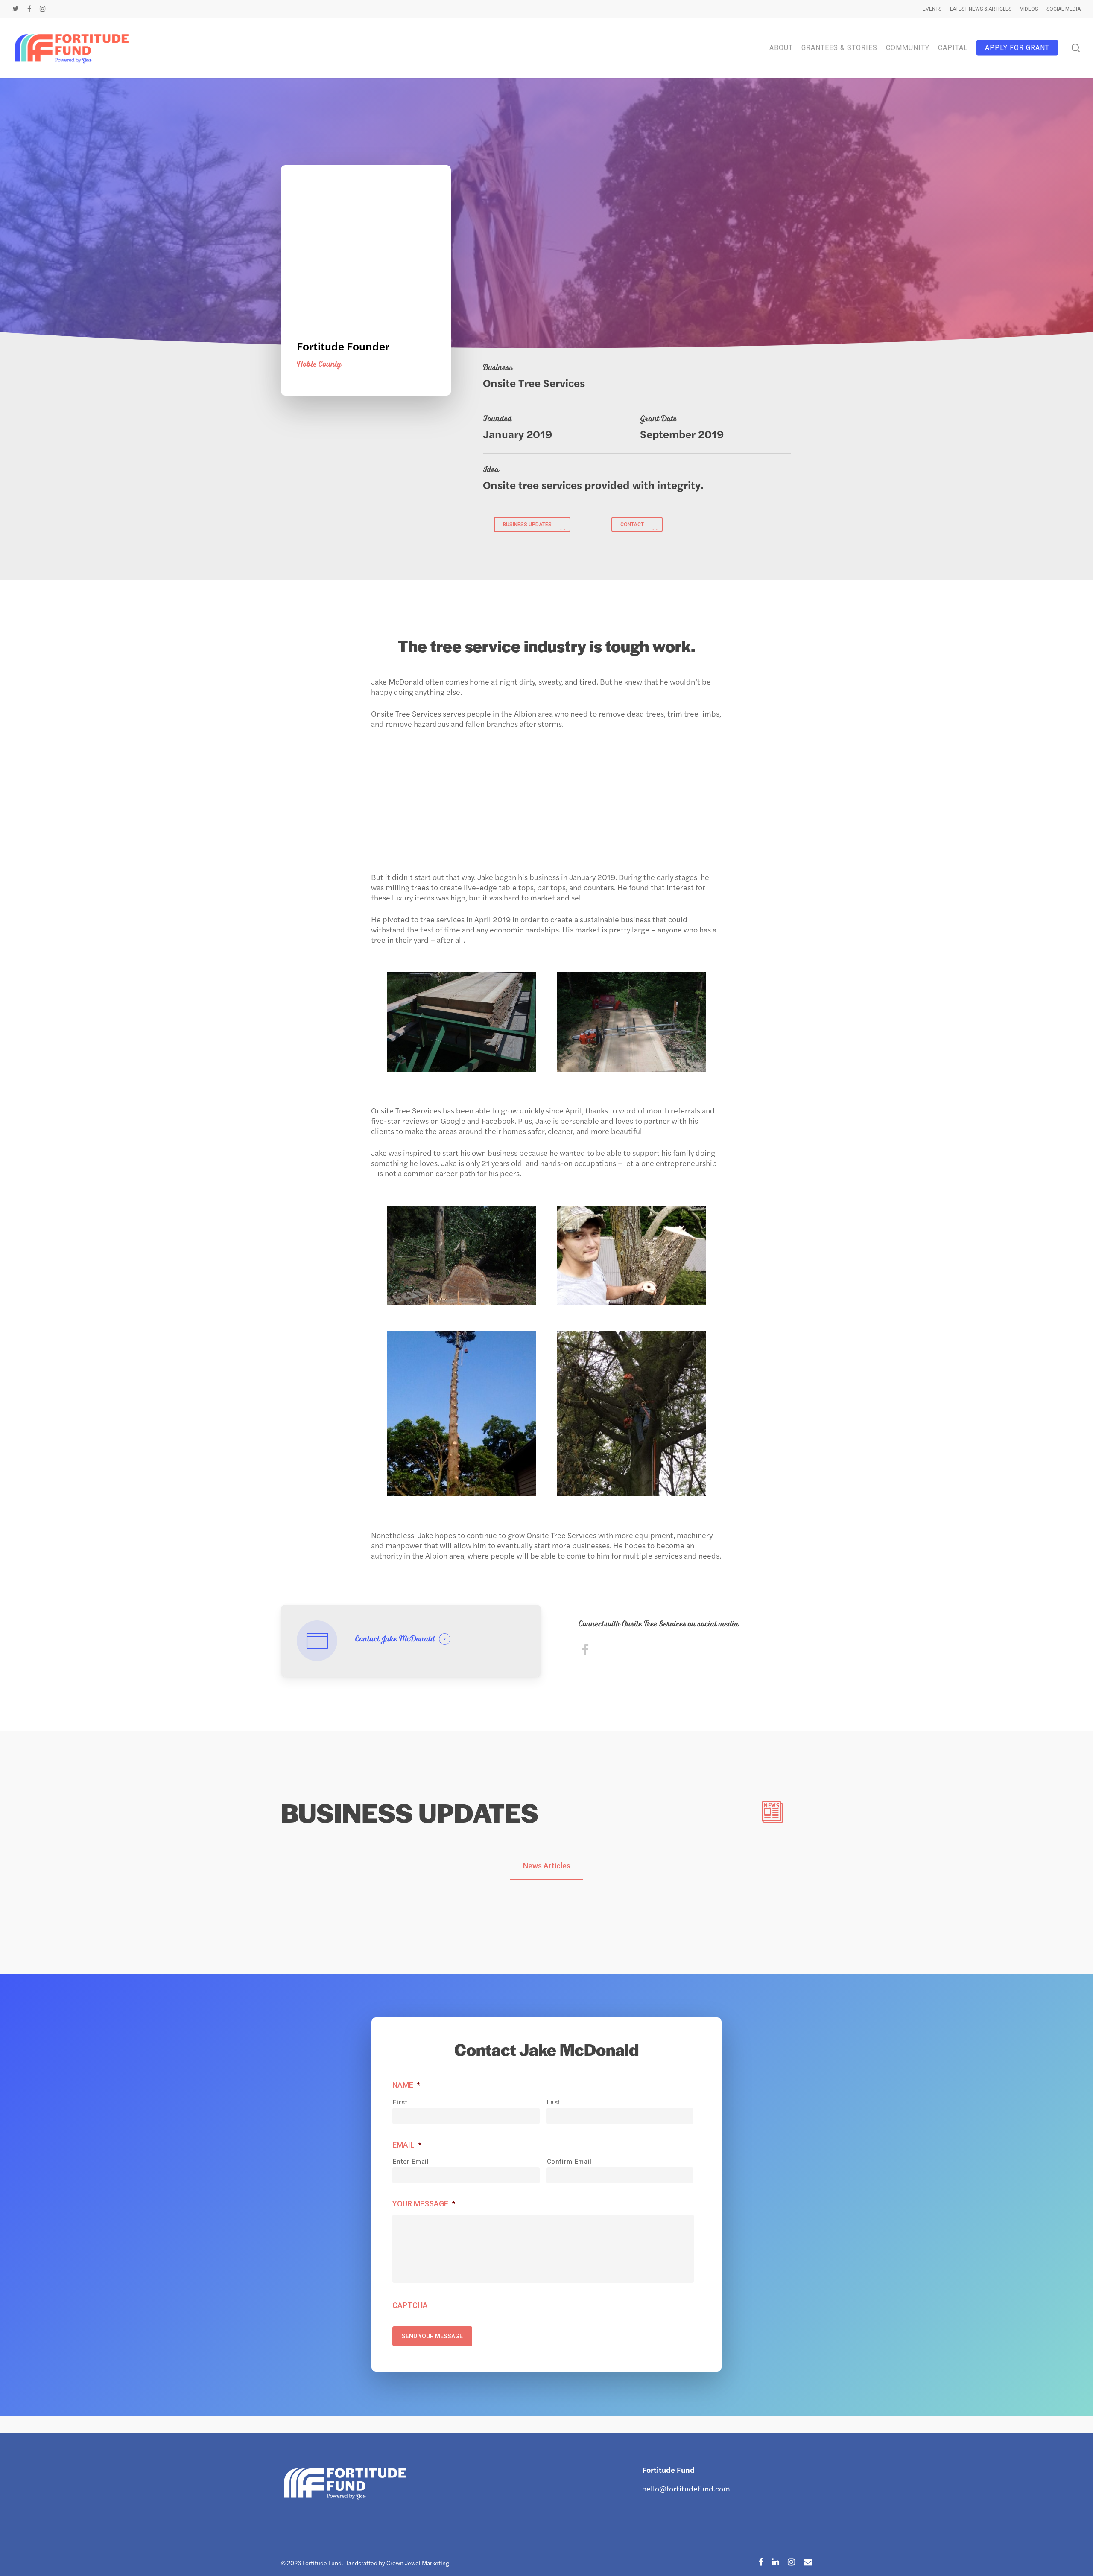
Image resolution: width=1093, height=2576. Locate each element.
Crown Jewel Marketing (418, 2563)
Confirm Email (570, 2162)
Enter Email (411, 2162)
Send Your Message (432, 2336)
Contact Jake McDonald (395, 1639)
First (400, 2102)
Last (554, 2102)
